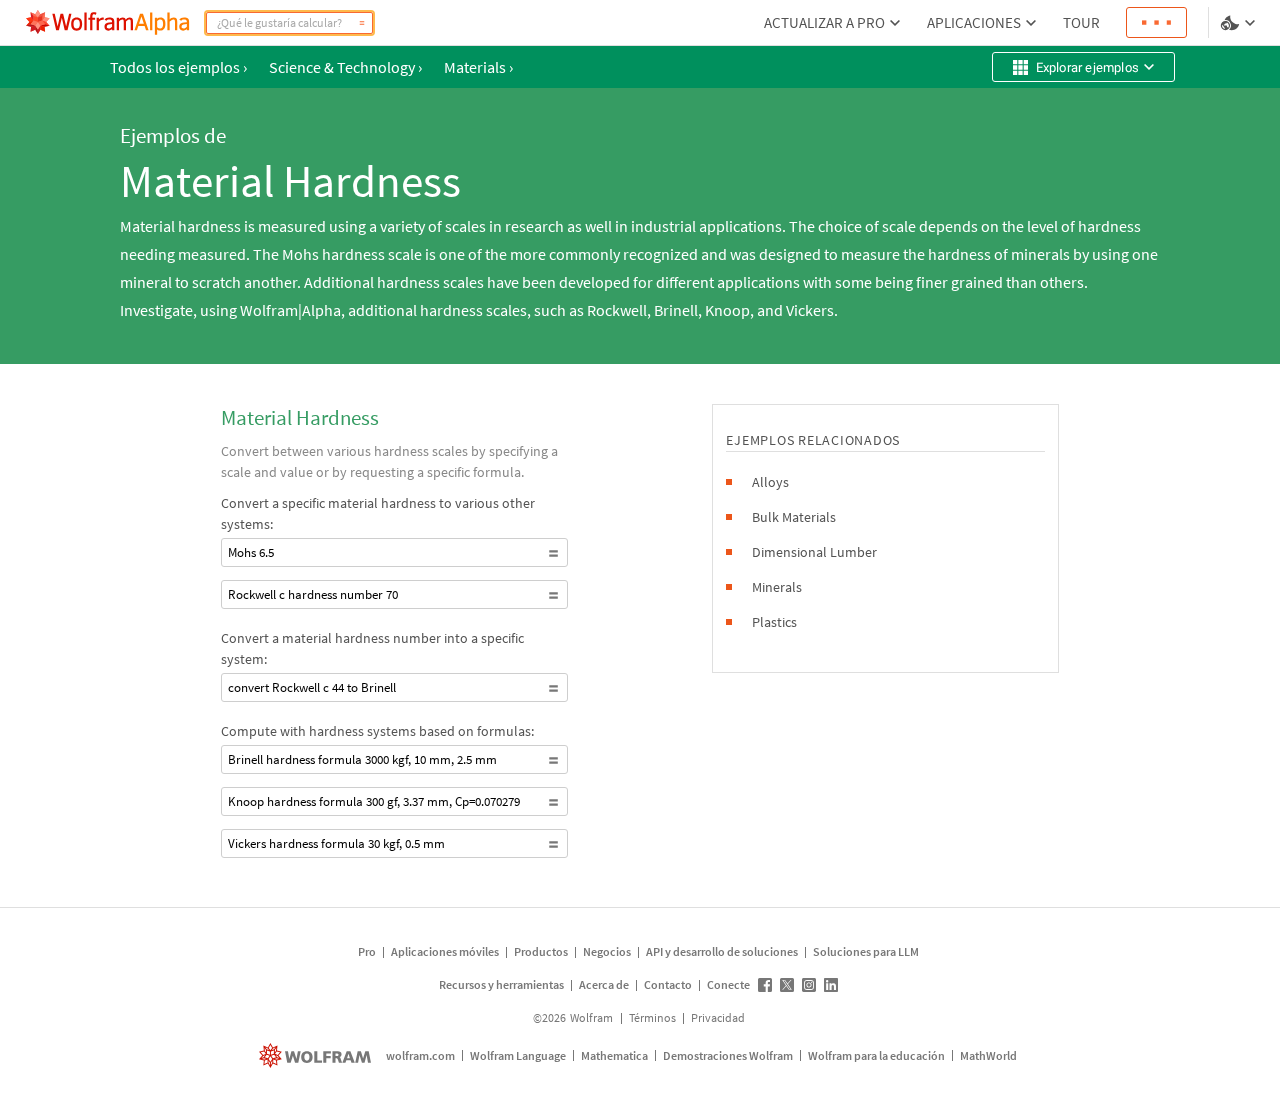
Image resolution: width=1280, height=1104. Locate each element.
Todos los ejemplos (178, 67)
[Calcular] (362, 23)
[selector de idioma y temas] (1240, 23)
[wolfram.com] (317, 1055)
